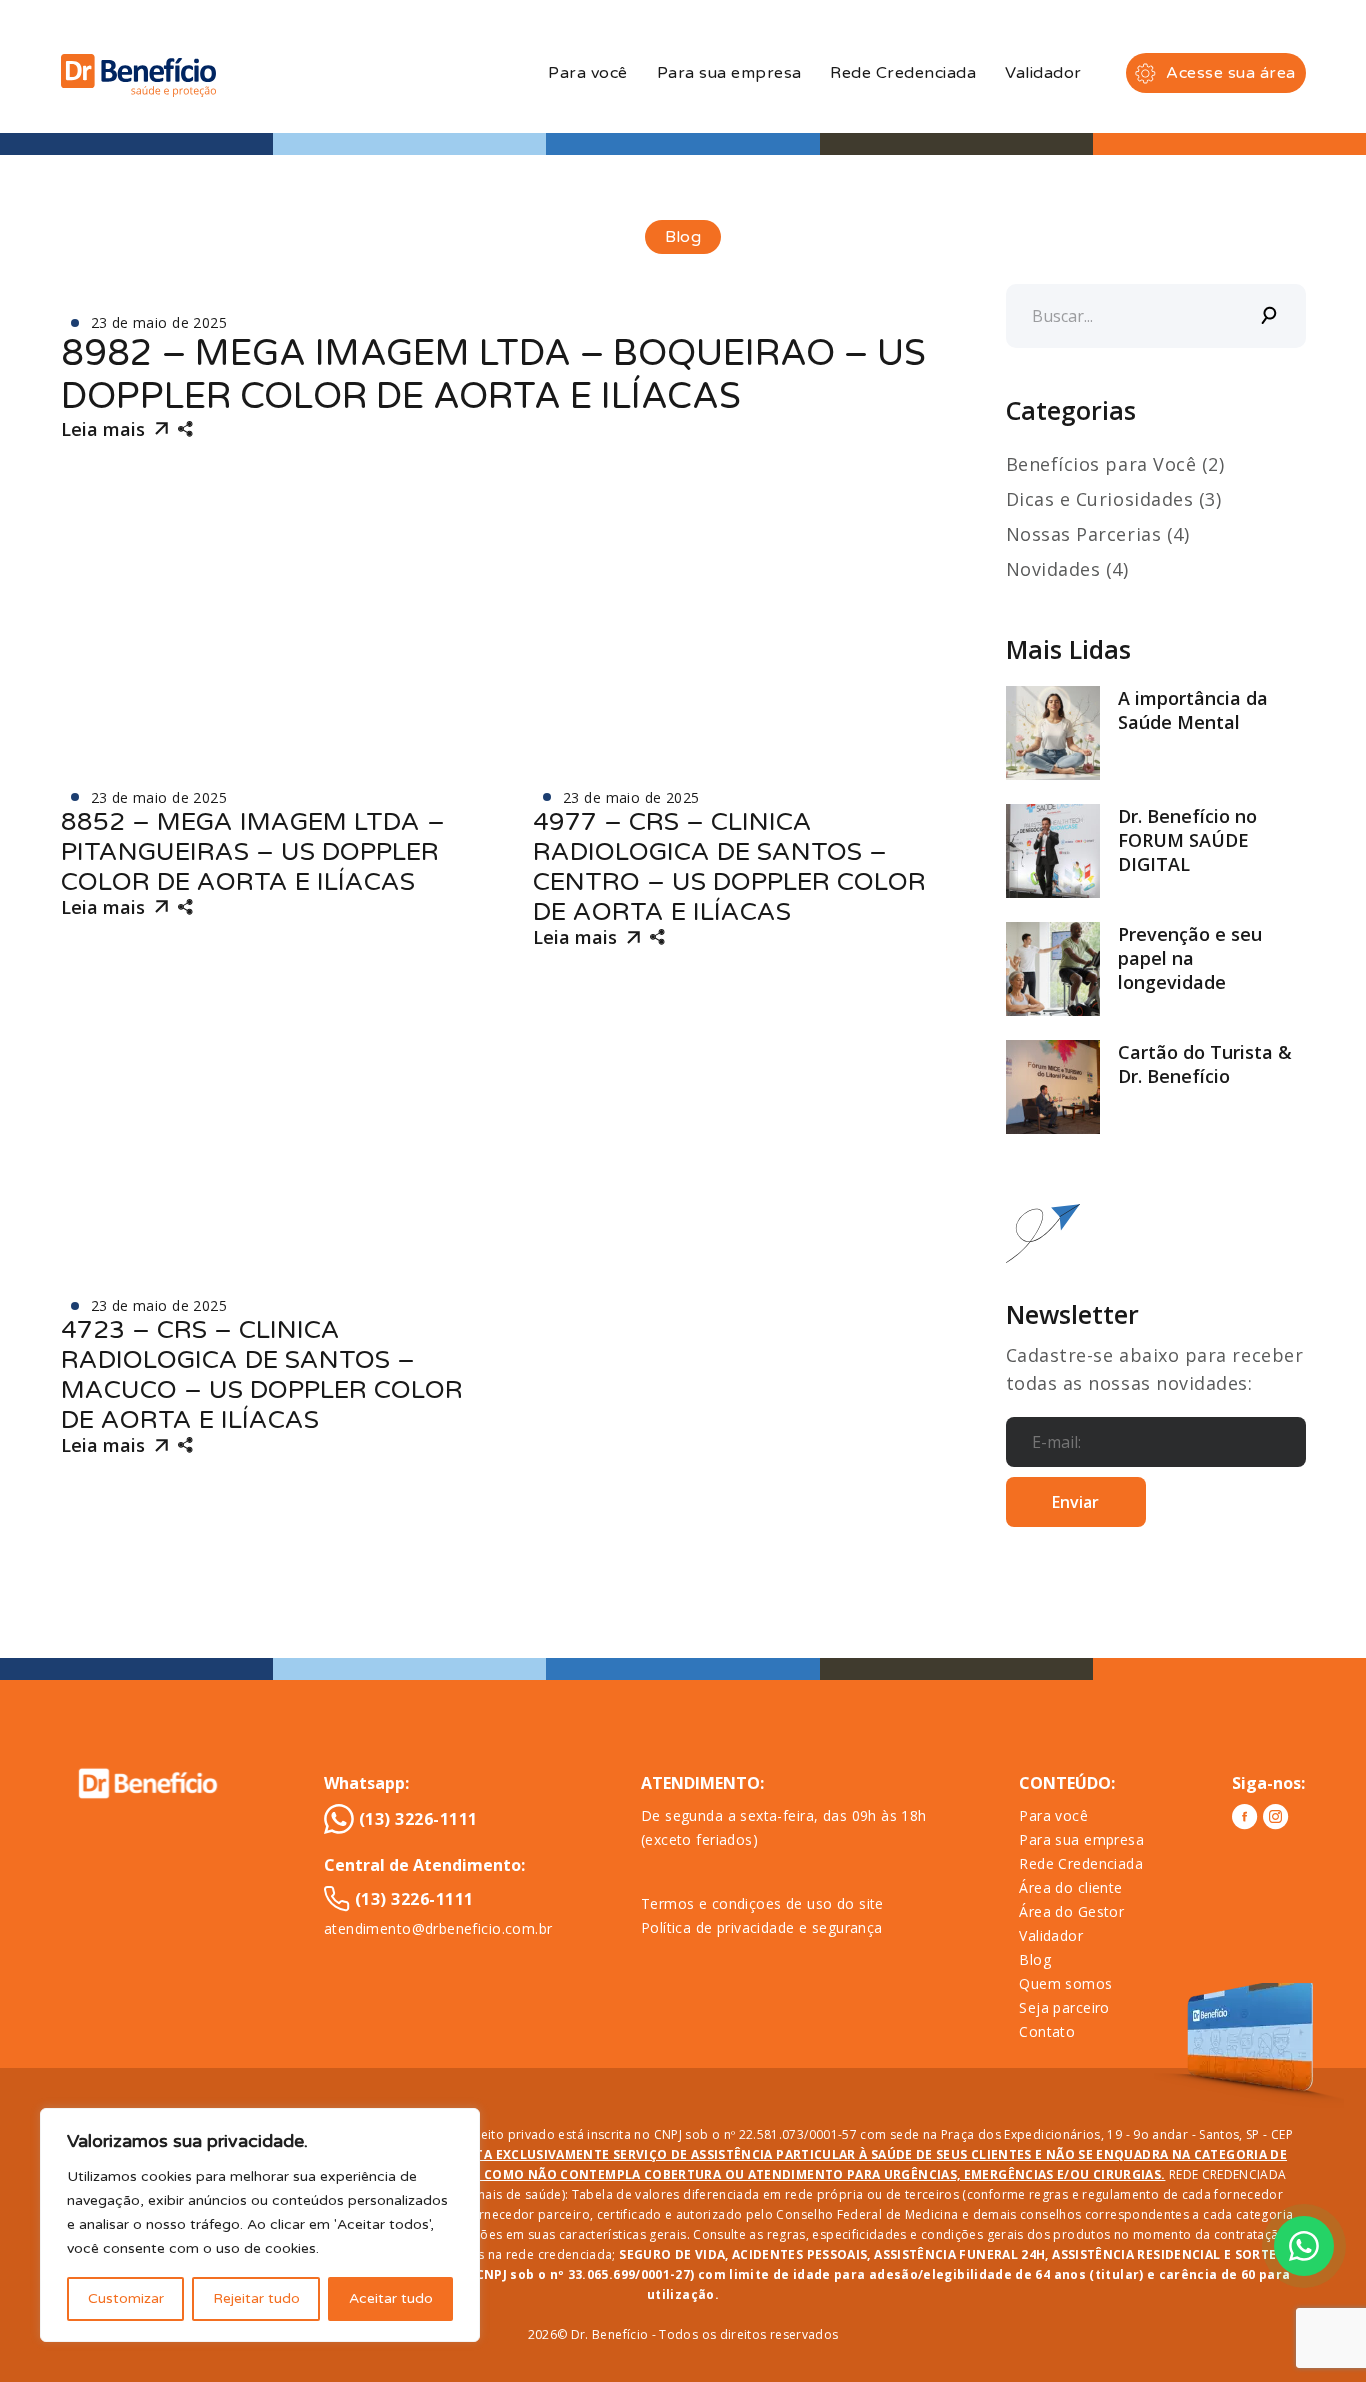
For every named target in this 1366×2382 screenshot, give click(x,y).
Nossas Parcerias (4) (1098, 534)
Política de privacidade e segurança (762, 1927)
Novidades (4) (1067, 569)
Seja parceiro (1064, 2007)
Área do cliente (1070, 1887)
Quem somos (1065, 1983)
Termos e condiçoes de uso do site (762, 1903)
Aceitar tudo (391, 2298)
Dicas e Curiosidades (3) (1114, 499)
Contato (1047, 2031)
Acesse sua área (1230, 73)
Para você (587, 73)
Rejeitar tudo (256, 2298)
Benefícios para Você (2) (1115, 464)
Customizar (126, 2298)
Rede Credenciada (903, 73)
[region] (260, 2225)
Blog (1035, 1959)
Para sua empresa (729, 73)
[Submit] (1270, 316)
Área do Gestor (1071, 1911)
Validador (1043, 73)
